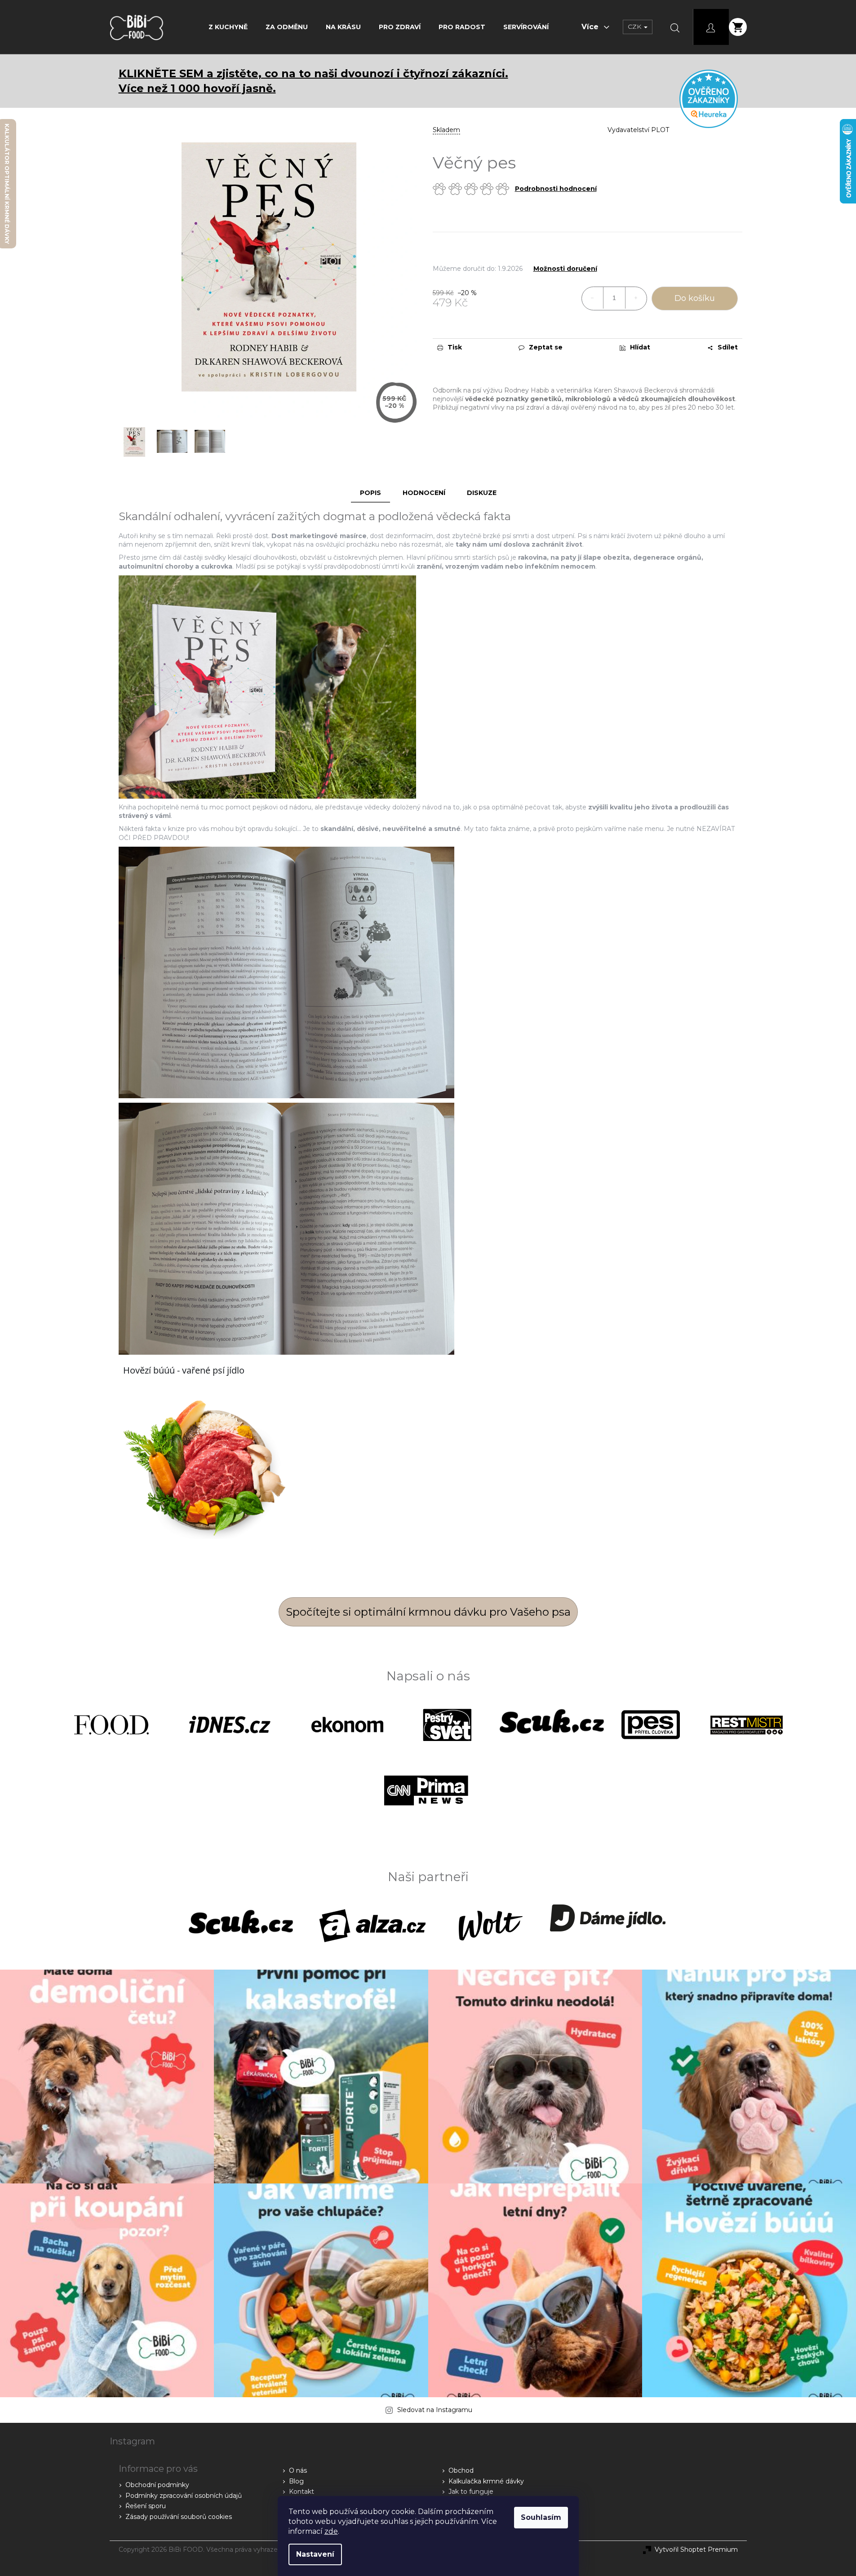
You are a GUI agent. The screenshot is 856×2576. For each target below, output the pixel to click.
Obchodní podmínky (157, 2485)
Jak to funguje (471, 2492)
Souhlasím (541, 2517)
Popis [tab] (370, 493)
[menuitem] (228, 27)
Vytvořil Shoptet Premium (696, 2549)
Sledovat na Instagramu (435, 2410)
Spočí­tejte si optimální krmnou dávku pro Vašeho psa (428, 1612)
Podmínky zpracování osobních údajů (184, 2496)
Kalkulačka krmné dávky (486, 2481)
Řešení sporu (146, 2506)
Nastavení (315, 2554)
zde (331, 2531)
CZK (635, 27)
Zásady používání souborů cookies (179, 2517)
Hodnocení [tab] (424, 493)
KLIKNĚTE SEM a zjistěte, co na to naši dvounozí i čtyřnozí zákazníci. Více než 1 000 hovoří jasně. (313, 81)
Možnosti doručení (565, 269)
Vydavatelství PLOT (638, 130)
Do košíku (695, 298)
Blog (296, 2481)
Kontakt (302, 2492)
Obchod (461, 2470)
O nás (298, 2470)
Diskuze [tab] (482, 493)
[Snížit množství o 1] (593, 298)
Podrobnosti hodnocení (556, 189)
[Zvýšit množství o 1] (636, 298)
